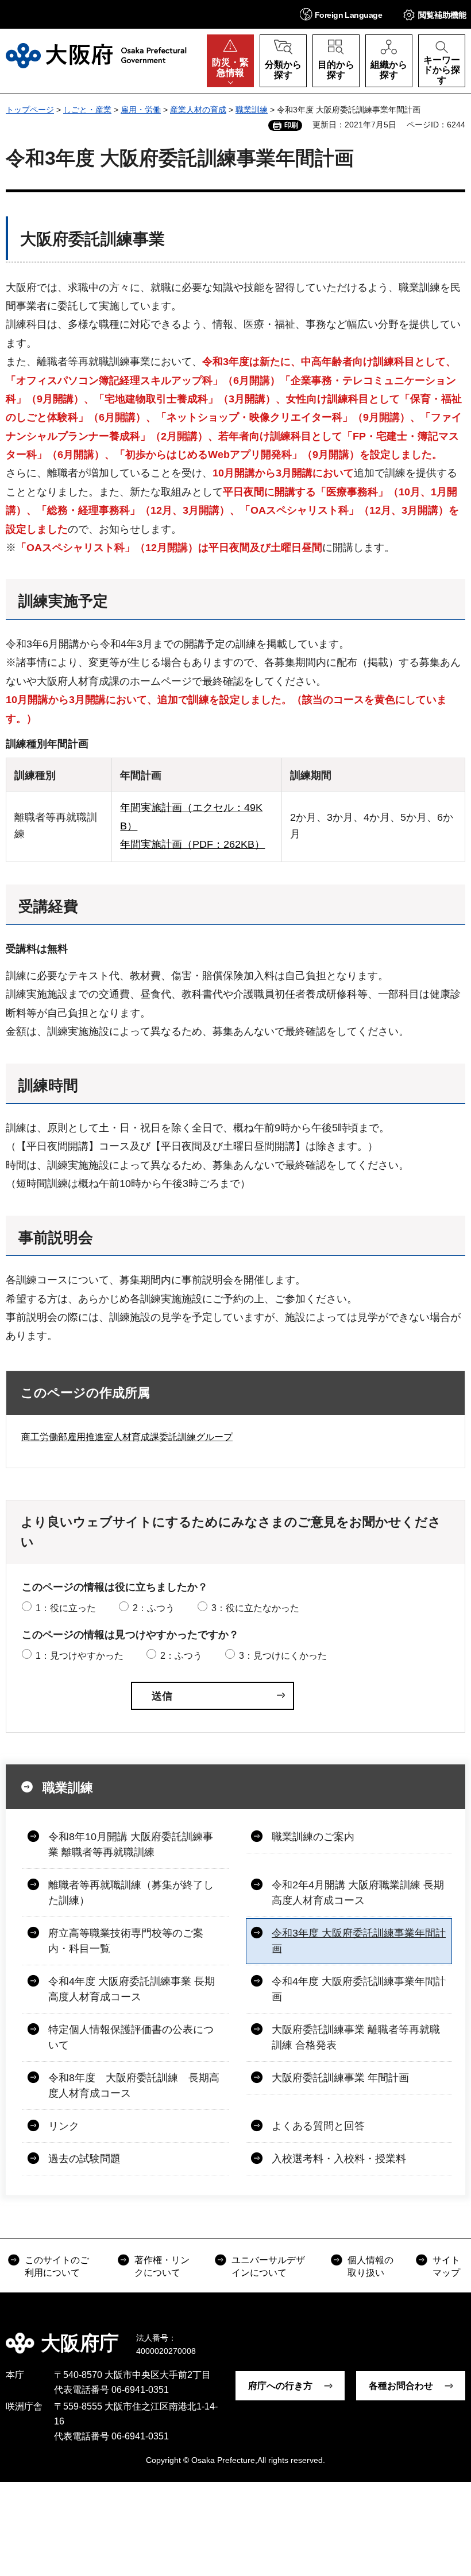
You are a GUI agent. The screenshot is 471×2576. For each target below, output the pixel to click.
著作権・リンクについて (162, 2266)
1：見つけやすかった (80, 1656)
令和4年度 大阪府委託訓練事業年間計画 (359, 1989)
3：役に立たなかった (255, 1608)
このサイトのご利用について (57, 2266)
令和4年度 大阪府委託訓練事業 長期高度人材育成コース (132, 1989)
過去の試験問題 (84, 2159)
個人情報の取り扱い (370, 2266)
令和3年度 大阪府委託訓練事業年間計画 (359, 1941)
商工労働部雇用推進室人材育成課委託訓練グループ (127, 1437)
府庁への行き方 (280, 2386)
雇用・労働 (141, 110)
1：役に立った (66, 1608)
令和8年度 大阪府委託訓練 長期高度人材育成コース (134, 2086)
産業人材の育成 (198, 110)
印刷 (291, 125)
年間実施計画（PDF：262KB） (192, 844)
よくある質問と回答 (318, 2126)
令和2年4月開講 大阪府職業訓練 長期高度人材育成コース (358, 1893)
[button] (341, 14)
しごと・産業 (87, 110)
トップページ (30, 110)
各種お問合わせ (401, 2386)
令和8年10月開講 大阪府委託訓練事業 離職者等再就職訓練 (131, 1844)
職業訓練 (252, 110)
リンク (64, 2126)
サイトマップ (446, 2266)
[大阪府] (96, 56)
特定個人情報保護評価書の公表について (131, 2037)
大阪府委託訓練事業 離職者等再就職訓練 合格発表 (356, 2037)
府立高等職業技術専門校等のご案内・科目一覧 (126, 1941)
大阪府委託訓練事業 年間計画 (340, 2078)
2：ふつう (154, 1608)
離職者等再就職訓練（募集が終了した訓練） (131, 1893)
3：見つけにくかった (283, 1656)
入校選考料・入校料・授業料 (339, 2159)
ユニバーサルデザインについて (268, 2266)
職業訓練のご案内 (313, 1837)
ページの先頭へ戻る (454, 2335)
